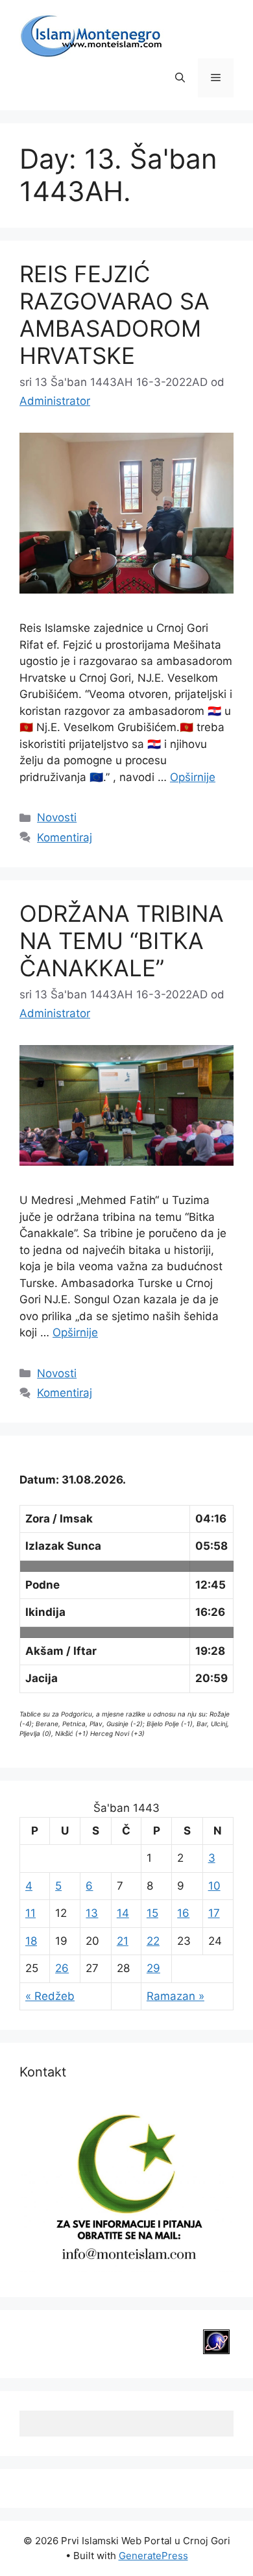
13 (92, 1913)
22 (153, 1941)
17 (214, 1913)
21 (123, 1941)
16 (183, 1913)
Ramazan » (175, 1996)
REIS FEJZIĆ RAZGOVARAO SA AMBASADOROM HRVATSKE (114, 315)
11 (30, 1913)
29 (153, 1968)
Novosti (57, 817)
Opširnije (193, 777)
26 (62, 1968)
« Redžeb (50, 1996)
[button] (180, 78)
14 (123, 1913)
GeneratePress (153, 2556)
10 (214, 1886)
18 (31, 1941)
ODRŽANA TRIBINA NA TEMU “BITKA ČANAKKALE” (122, 941)
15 (152, 1913)
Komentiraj (65, 837)
